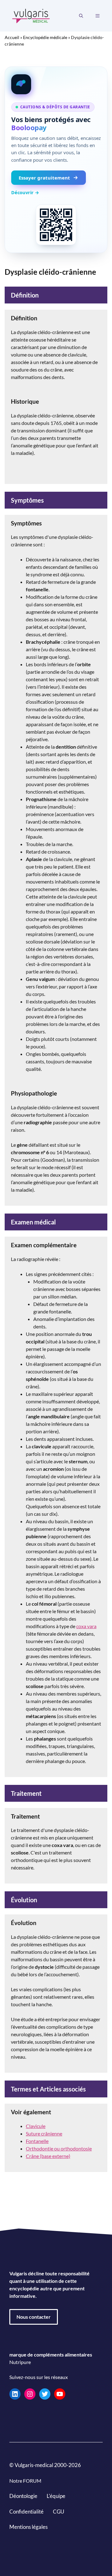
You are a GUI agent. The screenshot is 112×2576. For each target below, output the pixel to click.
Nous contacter (34, 2317)
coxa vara (86, 1626)
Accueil (12, 37)
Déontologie (23, 2496)
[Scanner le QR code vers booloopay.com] (56, 225)
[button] (81, 16)
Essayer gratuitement (44, 178)
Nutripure (20, 2362)
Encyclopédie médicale (45, 37)
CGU (58, 2512)
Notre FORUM (25, 2481)
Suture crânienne (44, 2133)
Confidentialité (26, 2512)
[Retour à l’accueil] (31, 15)
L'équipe (56, 2496)
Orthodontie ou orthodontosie (59, 2148)
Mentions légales (28, 2527)
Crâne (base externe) (48, 2156)
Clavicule (36, 2126)
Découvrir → (25, 192)
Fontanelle (37, 2141)
